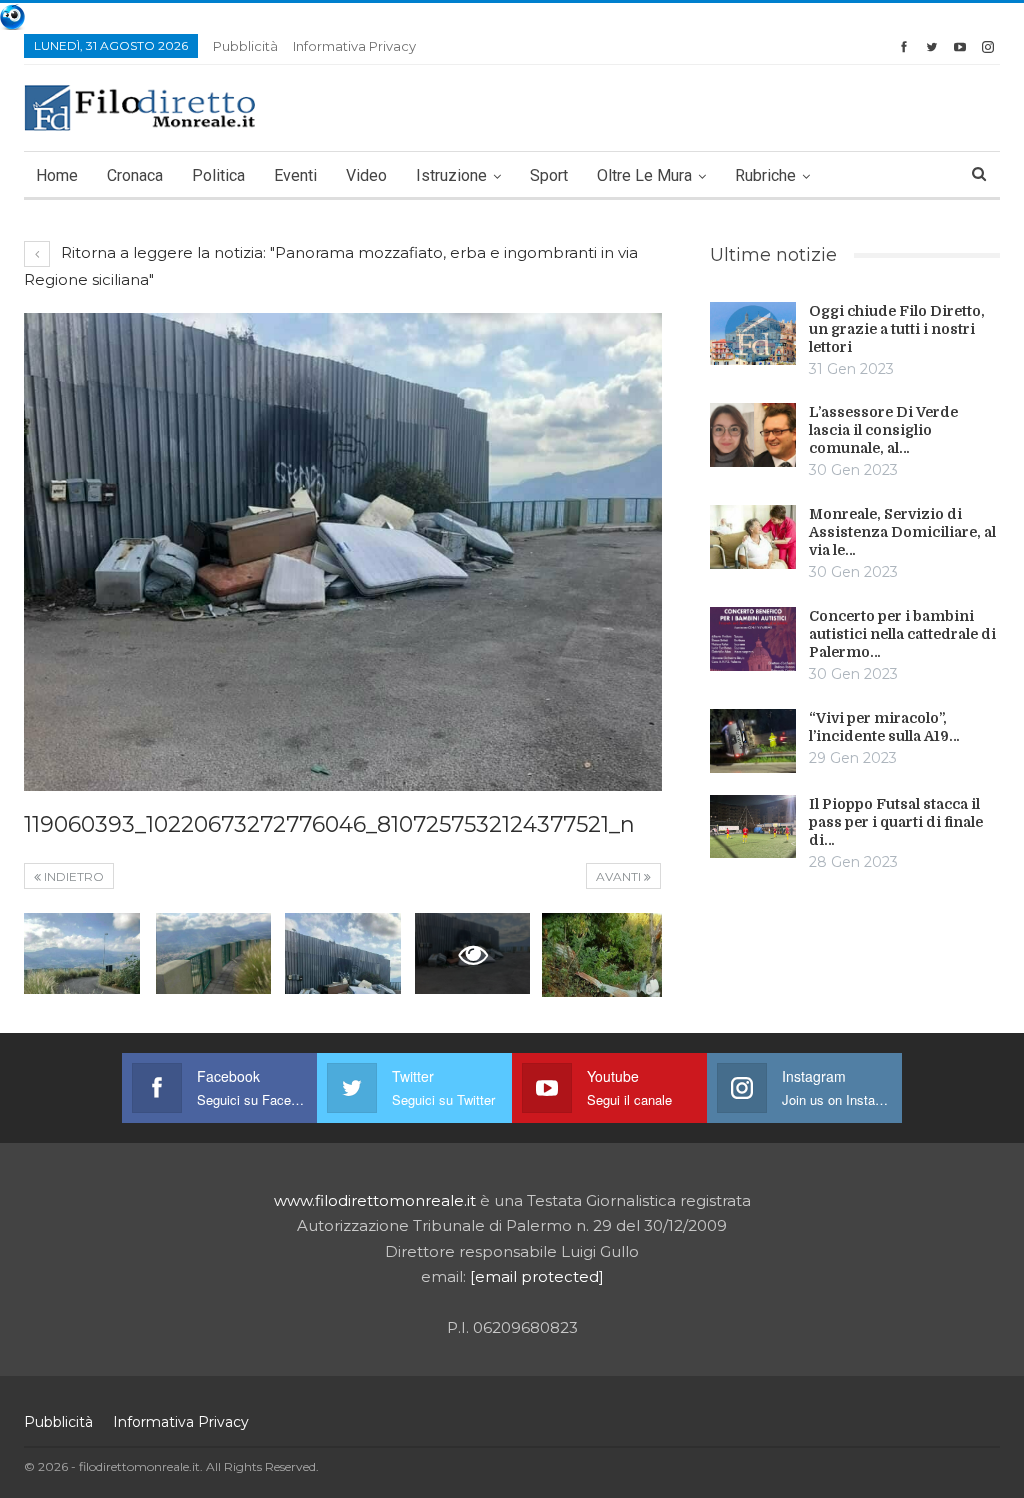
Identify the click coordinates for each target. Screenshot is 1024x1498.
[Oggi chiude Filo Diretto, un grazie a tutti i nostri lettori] (753, 334)
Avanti (620, 876)
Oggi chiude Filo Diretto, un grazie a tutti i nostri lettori (897, 329)
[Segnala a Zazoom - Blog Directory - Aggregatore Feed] (12, 15)
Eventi (295, 175)
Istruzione (451, 175)
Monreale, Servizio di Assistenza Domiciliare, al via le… (902, 532)
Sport (549, 175)
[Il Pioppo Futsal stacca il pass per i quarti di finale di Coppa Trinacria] (753, 827)
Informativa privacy (354, 46)
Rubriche (765, 175)
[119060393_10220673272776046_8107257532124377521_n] (82, 953)
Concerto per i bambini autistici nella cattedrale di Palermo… (902, 634)
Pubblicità (245, 46)
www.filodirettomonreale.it (375, 1200)
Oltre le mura (644, 175)
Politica (218, 175)
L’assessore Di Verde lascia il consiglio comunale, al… (883, 430)
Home (57, 175)
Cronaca (135, 175)
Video (366, 175)
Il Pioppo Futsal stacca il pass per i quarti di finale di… (896, 822)
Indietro (72, 876)
